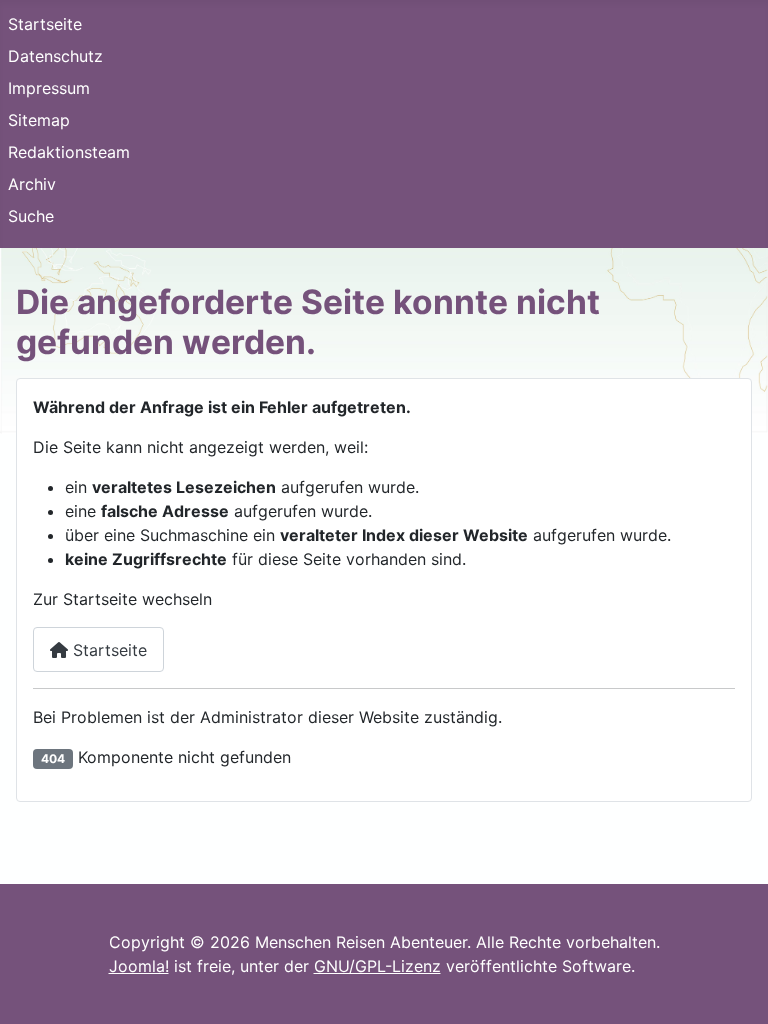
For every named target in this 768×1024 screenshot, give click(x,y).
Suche (31, 216)
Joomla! (139, 966)
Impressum (49, 88)
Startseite (45, 24)
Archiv (32, 184)
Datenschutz (55, 56)
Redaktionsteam (69, 152)
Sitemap (39, 120)
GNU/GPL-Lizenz (377, 966)
